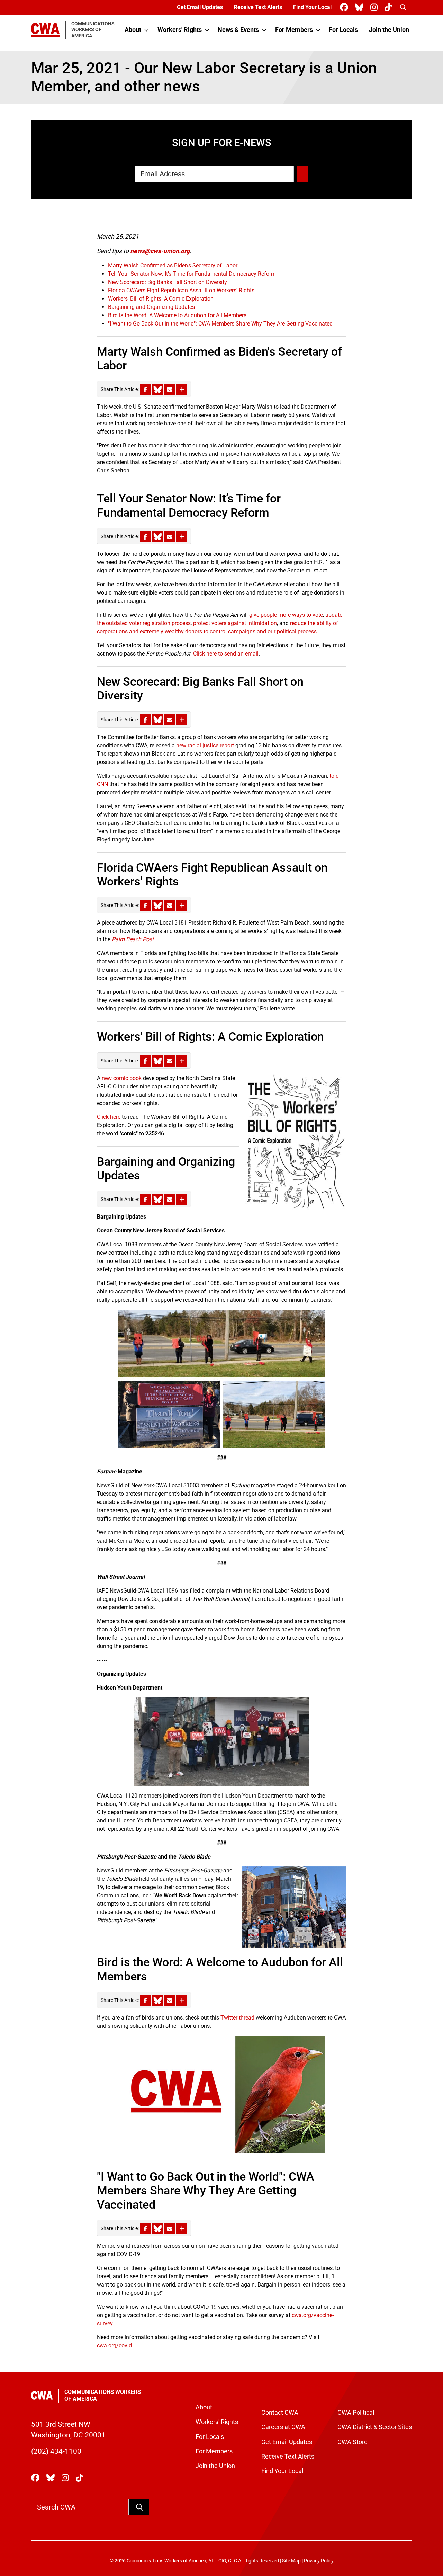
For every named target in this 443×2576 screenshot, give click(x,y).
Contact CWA (280, 2413)
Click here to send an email (226, 654)
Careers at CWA (283, 2427)
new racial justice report (205, 745)
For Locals (343, 30)
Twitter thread (237, 2018)
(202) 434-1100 (56, 2451)
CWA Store (352, 2442)
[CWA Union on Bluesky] (361, 7)
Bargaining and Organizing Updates (151, 307)
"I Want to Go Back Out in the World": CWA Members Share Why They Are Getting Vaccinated (220, 324)
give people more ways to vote (286, 615)
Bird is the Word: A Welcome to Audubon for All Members (177, 315)
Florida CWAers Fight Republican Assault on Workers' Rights (181, 290)
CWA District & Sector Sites (375, 2427)
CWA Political (356, 2413)
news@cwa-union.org (160, 251)
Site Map (291, 2561)
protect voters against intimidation (235, 623)
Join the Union (389, 30)
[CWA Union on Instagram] (375, 7)
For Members (294, 30)
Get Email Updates (200, 7)
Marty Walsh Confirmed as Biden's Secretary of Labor (173, 265)
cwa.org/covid (114, 2346)
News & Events (238, 30)
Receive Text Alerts (258, 7)
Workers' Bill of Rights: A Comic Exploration (161, 299)
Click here (109, 1117)
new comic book (122, 1078)
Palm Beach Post (133, 939)
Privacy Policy (319, 2561)
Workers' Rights (180, 30)
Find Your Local (312, 7)
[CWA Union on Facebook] (345, 7)
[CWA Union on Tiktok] (390, 7)
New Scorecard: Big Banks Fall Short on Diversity (168, 282)
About (133, 30)
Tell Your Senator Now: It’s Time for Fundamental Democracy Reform (192, 274)
